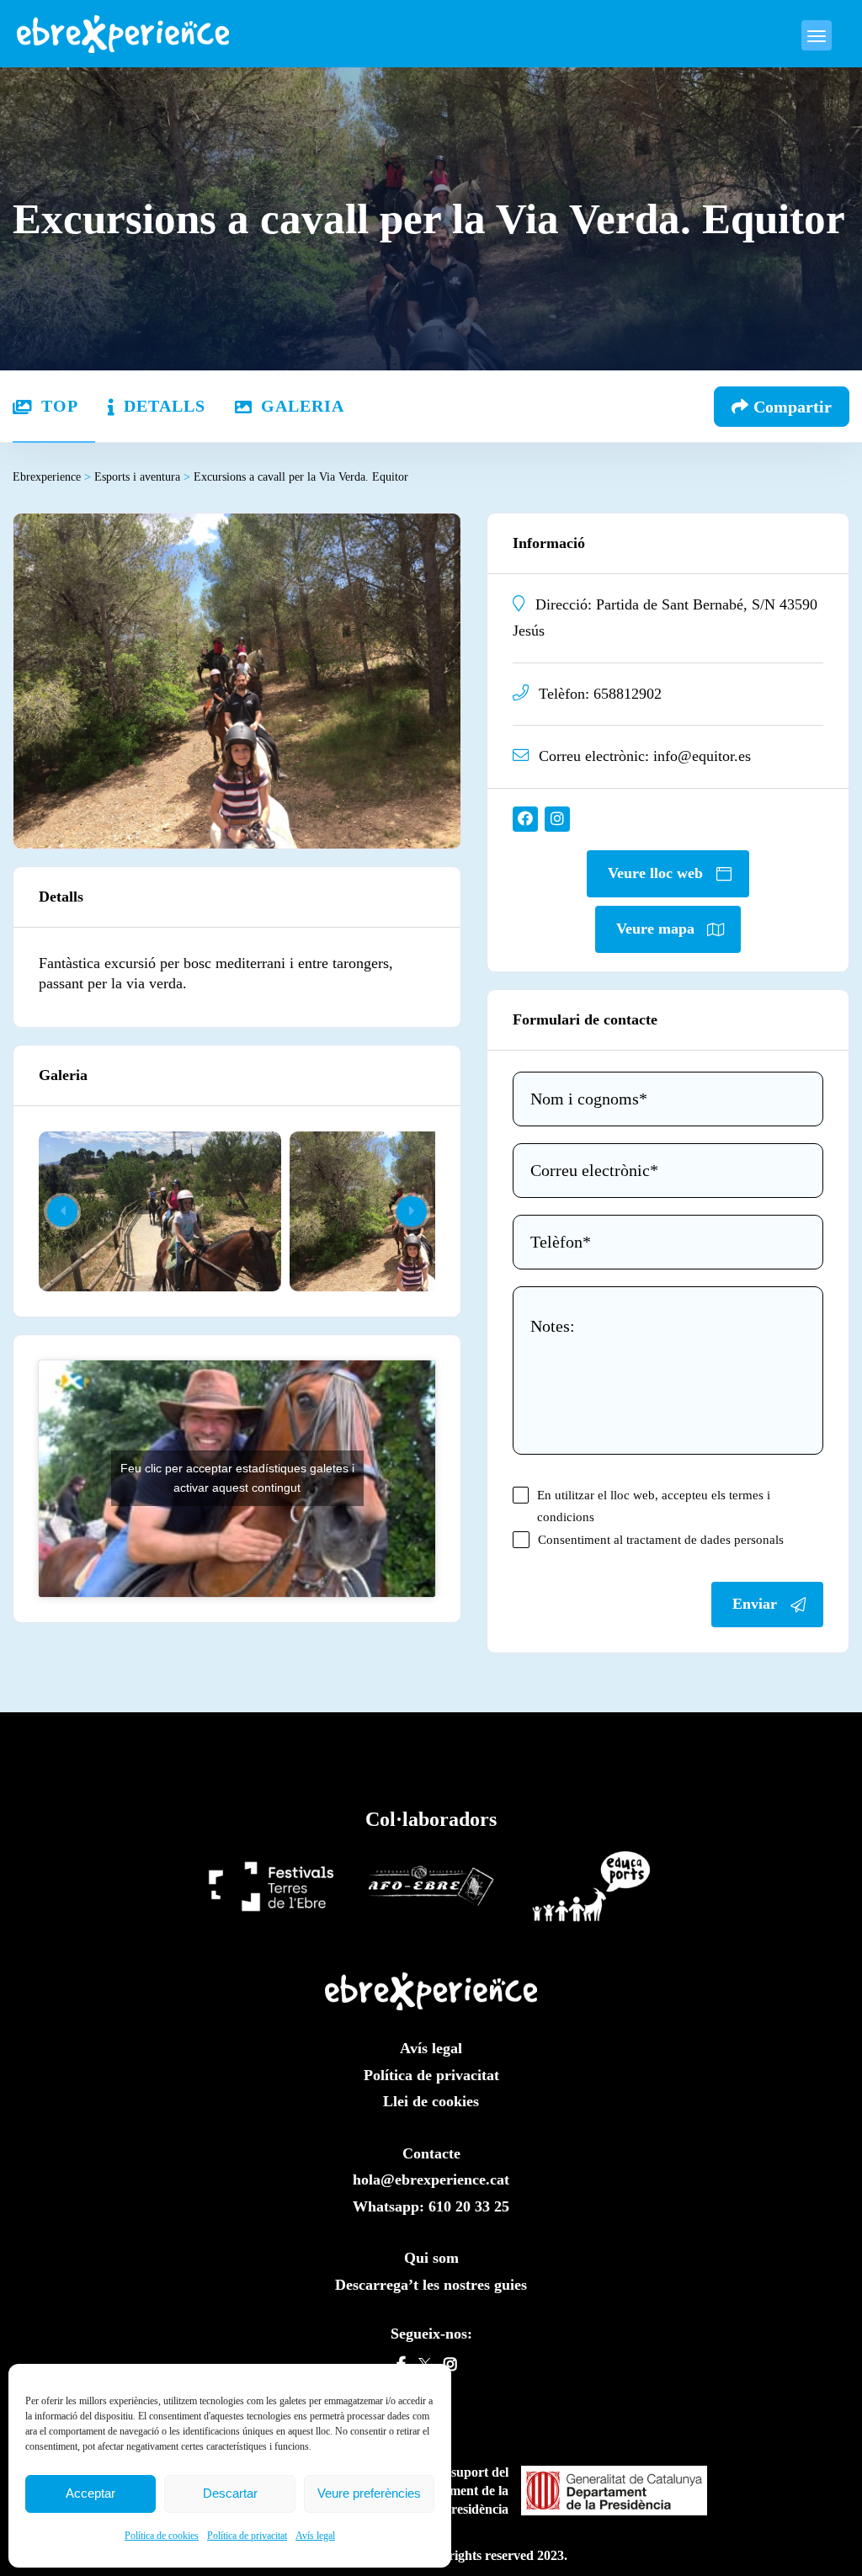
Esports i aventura (142, 477)
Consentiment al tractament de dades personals (661, 1539)
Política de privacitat (247, 2536)
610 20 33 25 (469, 2206)
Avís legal (315, 2536)
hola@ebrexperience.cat (431, 2179)
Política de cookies (162, 2536)
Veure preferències (369, 2493)
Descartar (230, 2493)
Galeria (303, 406)
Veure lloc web (655, 873)
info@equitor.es (702, 756)
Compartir (793, 407)
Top (60, 406)
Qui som (431, 2258)
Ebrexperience (52, 477)
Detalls (165, 406)
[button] (412, 1211)
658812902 (628, 694)
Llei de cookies (431, 2101)
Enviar (755, 1604)
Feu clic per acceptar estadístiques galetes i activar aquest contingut (237, 1478)
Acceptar (90, 2493)
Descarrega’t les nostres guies (431, 2285)
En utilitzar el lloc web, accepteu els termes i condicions (654, 1506)
